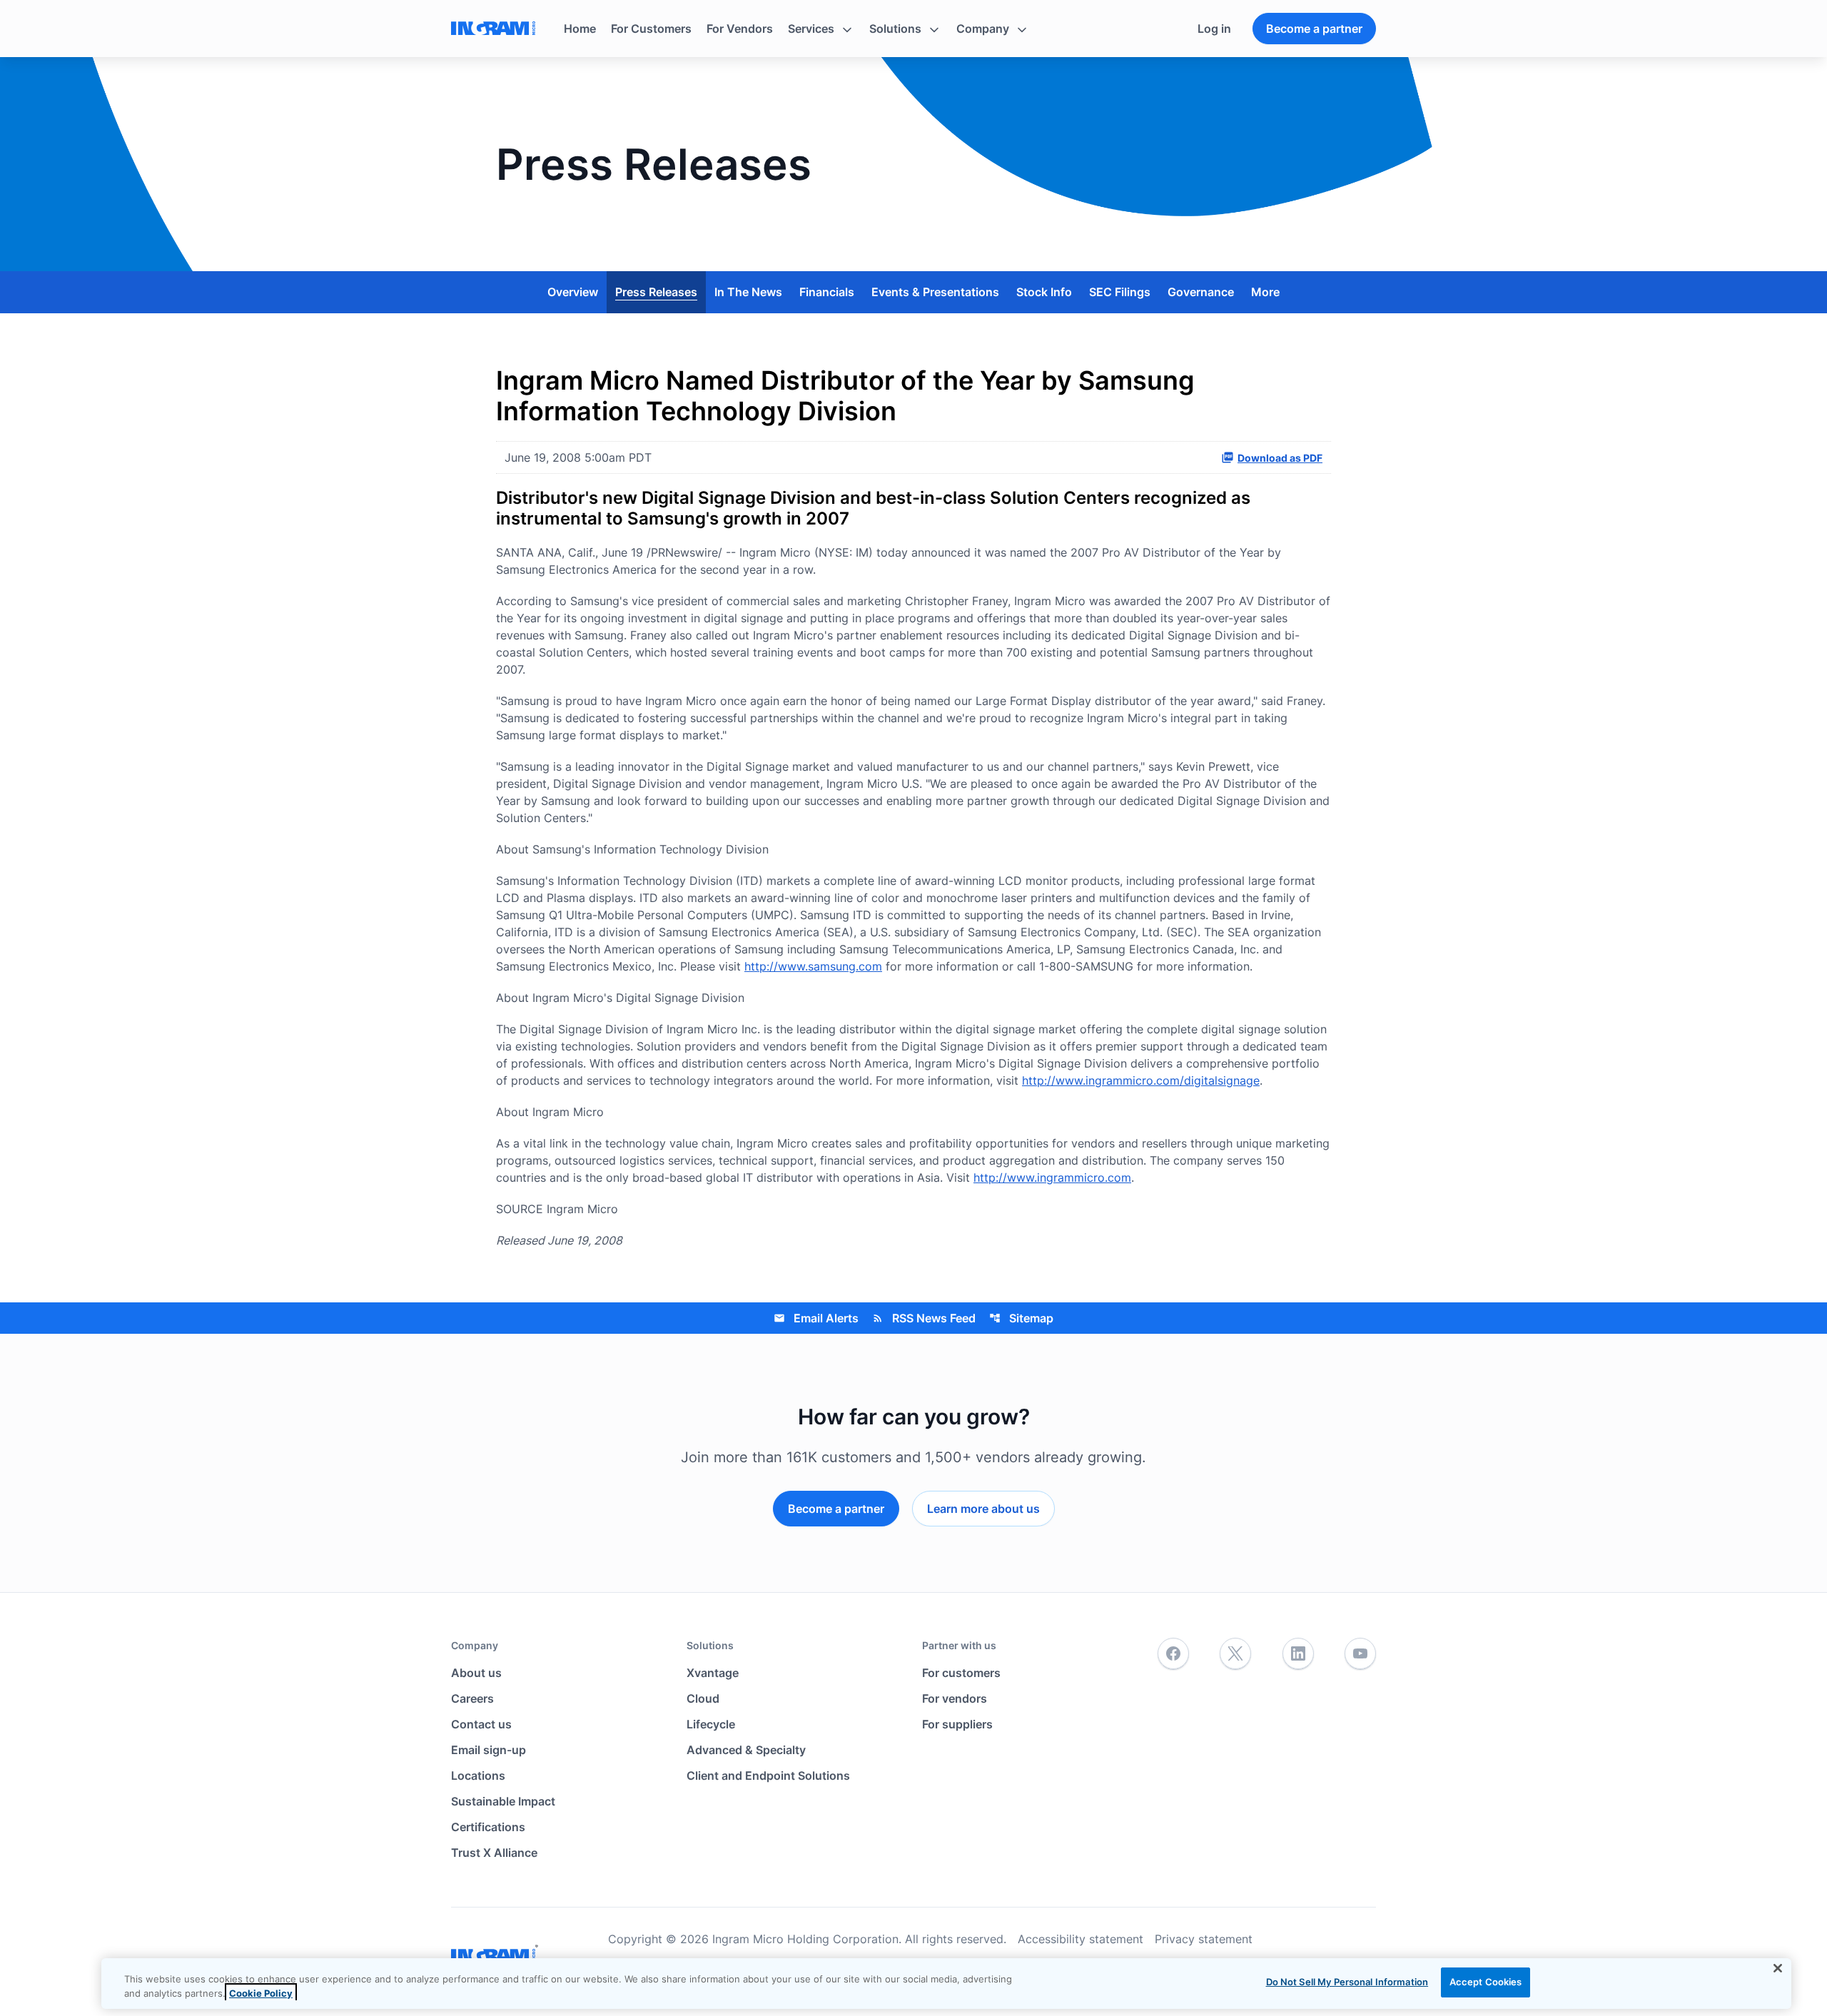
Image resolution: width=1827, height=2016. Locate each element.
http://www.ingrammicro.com (1052, 1177)
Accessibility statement (1080, 1939)
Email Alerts (816, 1318)
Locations (478, 1776)
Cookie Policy (261, 1993)
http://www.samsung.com (813, 966)
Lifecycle (711, 1724)
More (1265, 292)
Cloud (703, 1698)
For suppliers (957, 1724)
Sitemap (1021, 1318)
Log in (1214, 29)
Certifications (488, 1827)
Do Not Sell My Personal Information (1347, 1982)
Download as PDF (1280, 458)
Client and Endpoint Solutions (768, 1776)
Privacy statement (1204, 1939)
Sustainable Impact (503, 1801)
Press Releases (656, 292)
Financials (827, 292)
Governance (1201, 292)
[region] (946, 1984)
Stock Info (1044, 292)
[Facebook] (1173, 1654)
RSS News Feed (924, 1318)
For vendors (955, 1698)
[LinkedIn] (1298, 1654)
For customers (961, 1673)
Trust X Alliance (494, 1853)
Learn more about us (983, 1509)
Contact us (481, 1724)
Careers (472, 1698)
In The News (748, 292)
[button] (821, 29)
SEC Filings (1120, 292)
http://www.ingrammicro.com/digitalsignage (1141, 1080)
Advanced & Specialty (746, 1750)
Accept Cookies (1486, 1982)
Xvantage (713, 1673)
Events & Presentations (935, 292)
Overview (573, 292)
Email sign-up (489, 1750)
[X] (1235, 1654)
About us (476, 1673)
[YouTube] (1360, 1654)
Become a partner (1314, 29)
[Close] (1778, 1968)
